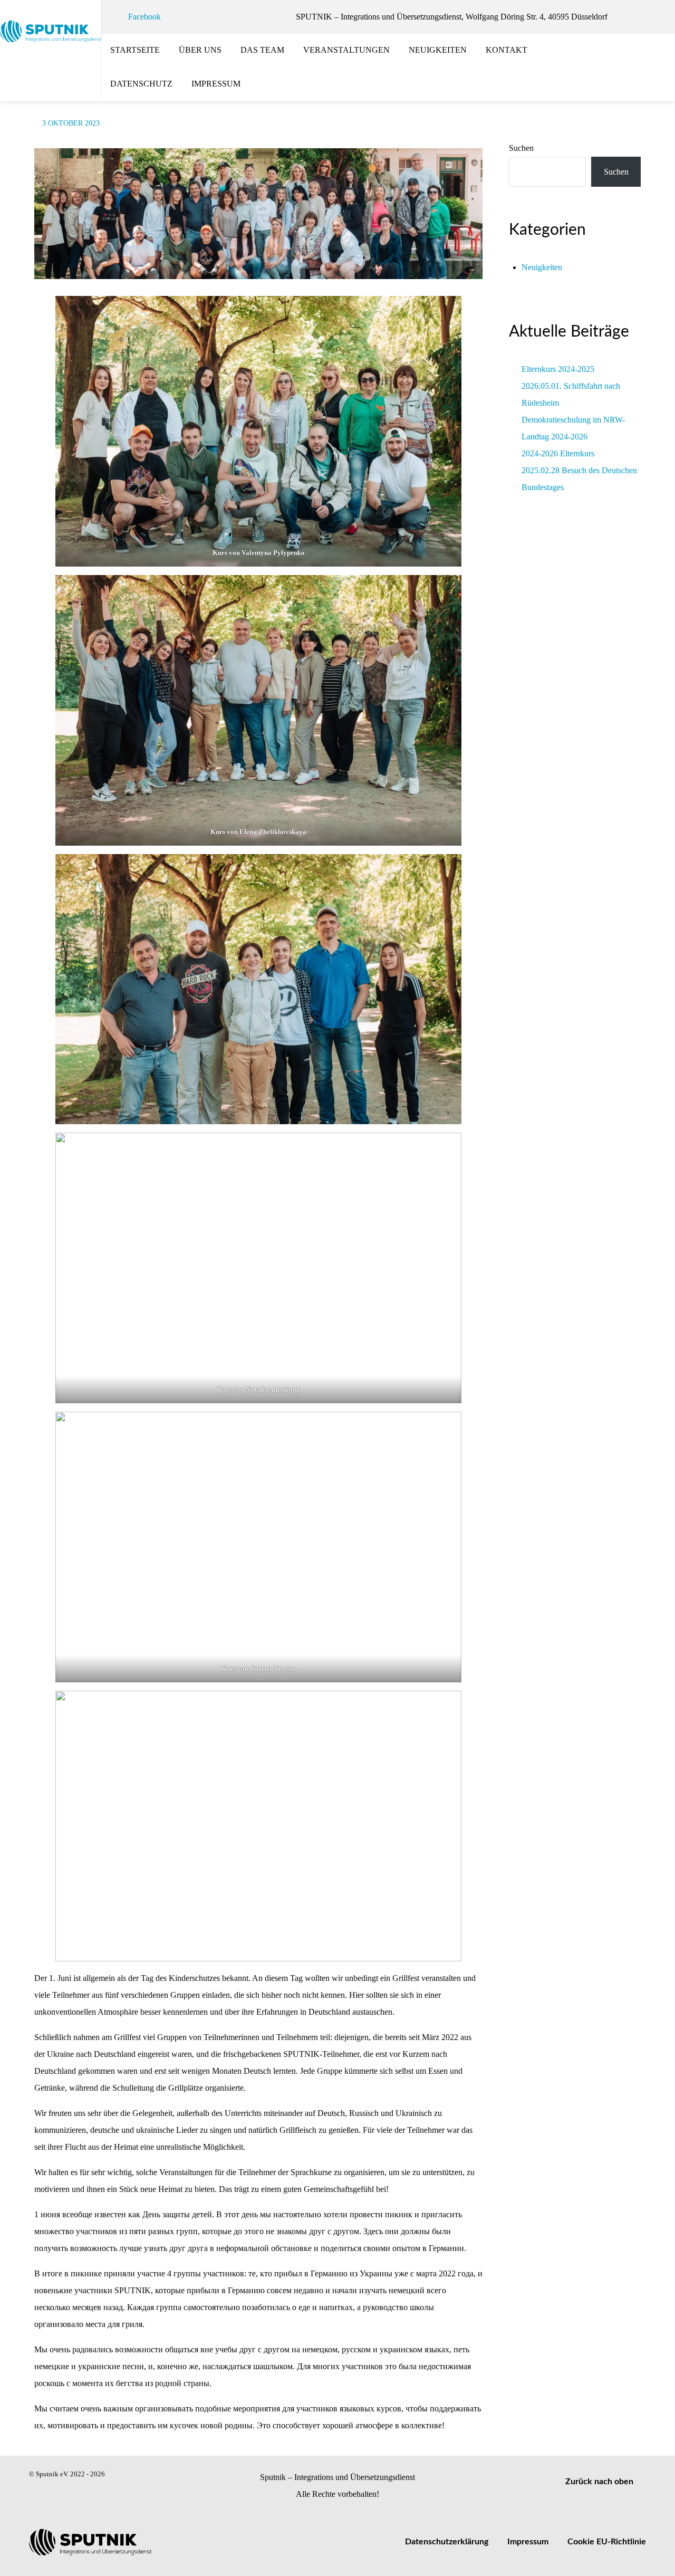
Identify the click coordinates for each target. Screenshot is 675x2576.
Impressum (528, 2542)
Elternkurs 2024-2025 (558, 369)
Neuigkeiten (542, 267)
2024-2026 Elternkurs (558, 453)
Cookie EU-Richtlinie (607, 2542)
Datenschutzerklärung (447, 2542)
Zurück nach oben (600, 2482)
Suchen (521, 148)
